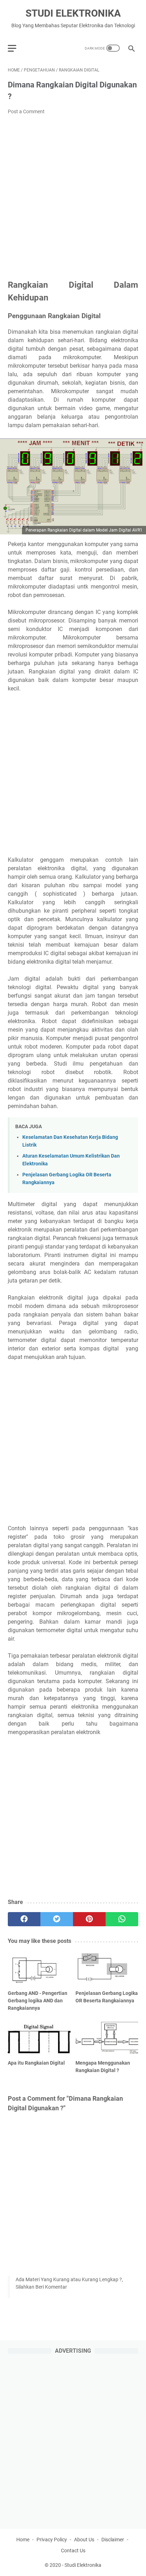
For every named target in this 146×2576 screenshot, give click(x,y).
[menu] (16, 48)
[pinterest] (89, 1919)
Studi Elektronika (73, 13)
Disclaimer (113, 2540)
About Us (84, 2540)
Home (23, 2540)
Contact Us (73, 2551)
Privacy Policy (52, 2540)
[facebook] (24, 1919)
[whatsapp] (122, 1919)
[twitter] (57, 1919)
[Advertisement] (73, 197)
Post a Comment (26, 111)
